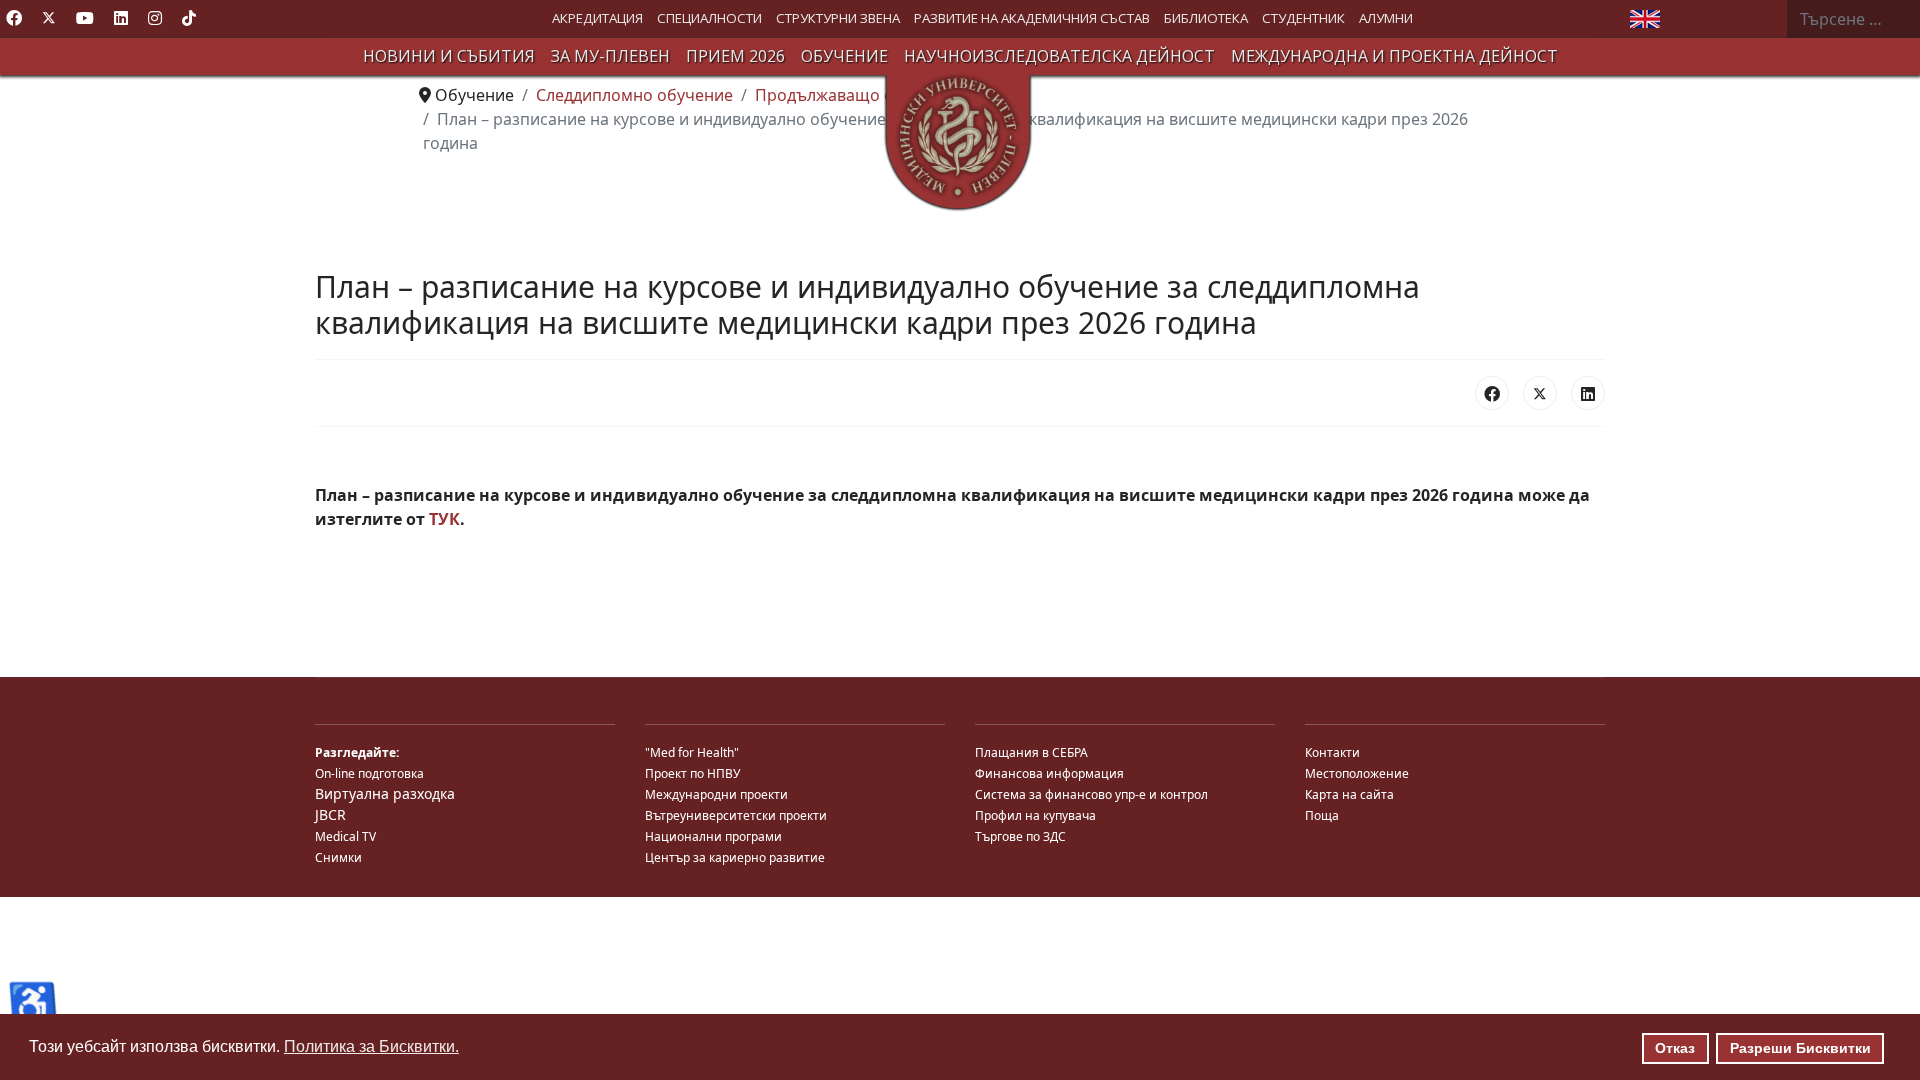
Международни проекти (716, 794)
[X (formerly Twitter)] (1540, 393)
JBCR (330, 814)
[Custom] (189, 18)
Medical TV (345, 836)
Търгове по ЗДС (1020, 836)
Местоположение (1357, 773)
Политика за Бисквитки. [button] (371, 1046)
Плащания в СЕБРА (1031, 752)
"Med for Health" (692, 752)
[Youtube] (85, 18)
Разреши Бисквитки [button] (1800, 1048)
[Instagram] (155, 18)
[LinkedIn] (1588, 393)
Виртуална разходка (385, 793)
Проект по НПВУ (692, 773)
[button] (597, 18)
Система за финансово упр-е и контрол (1091, 794)
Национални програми (713, 836)
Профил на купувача (1035, 815)
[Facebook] (14, 18)
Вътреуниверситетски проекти (736, 815)
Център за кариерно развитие (735, 857)
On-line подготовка (369, 773)
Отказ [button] (1675, 1048)
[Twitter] (49, 18)
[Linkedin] (121, 18)
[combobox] (1853, 19)
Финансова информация (1049, 773)
